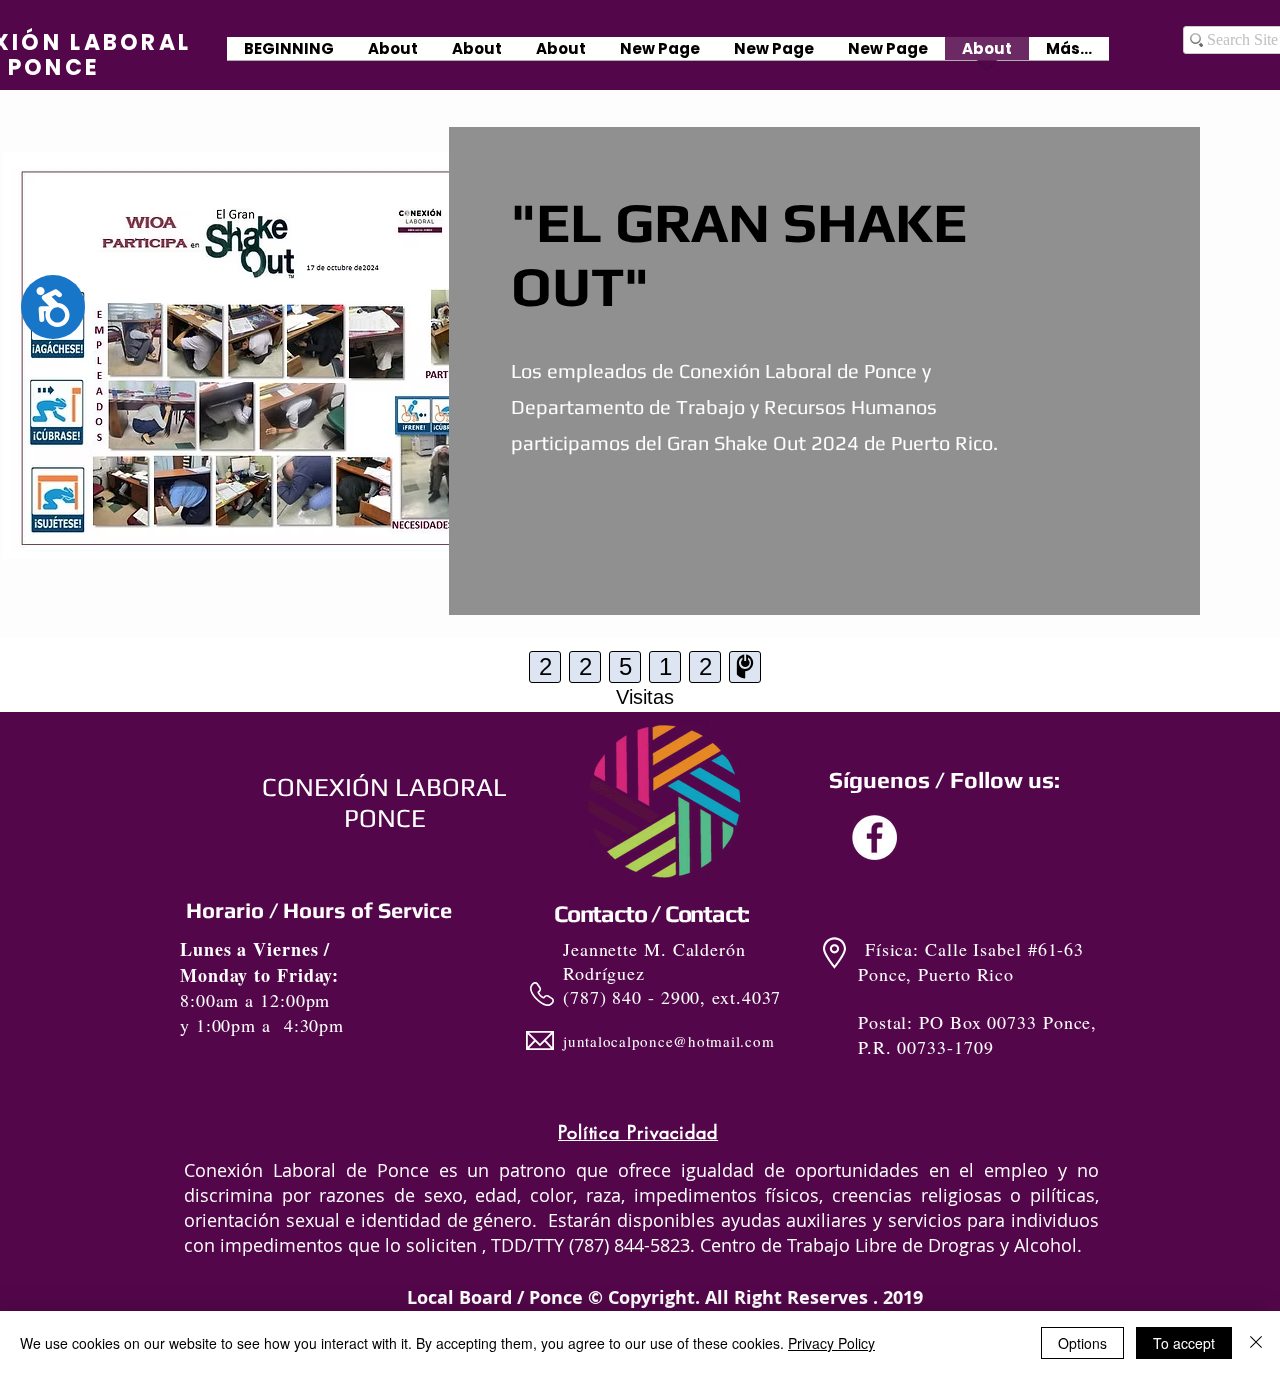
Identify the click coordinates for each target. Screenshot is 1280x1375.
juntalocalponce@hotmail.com (668, 1041)
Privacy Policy (831, 1343)
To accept (1184, 1343)
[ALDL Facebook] (874, 837)
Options (1082, 1343)
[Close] (1256, 1343)
